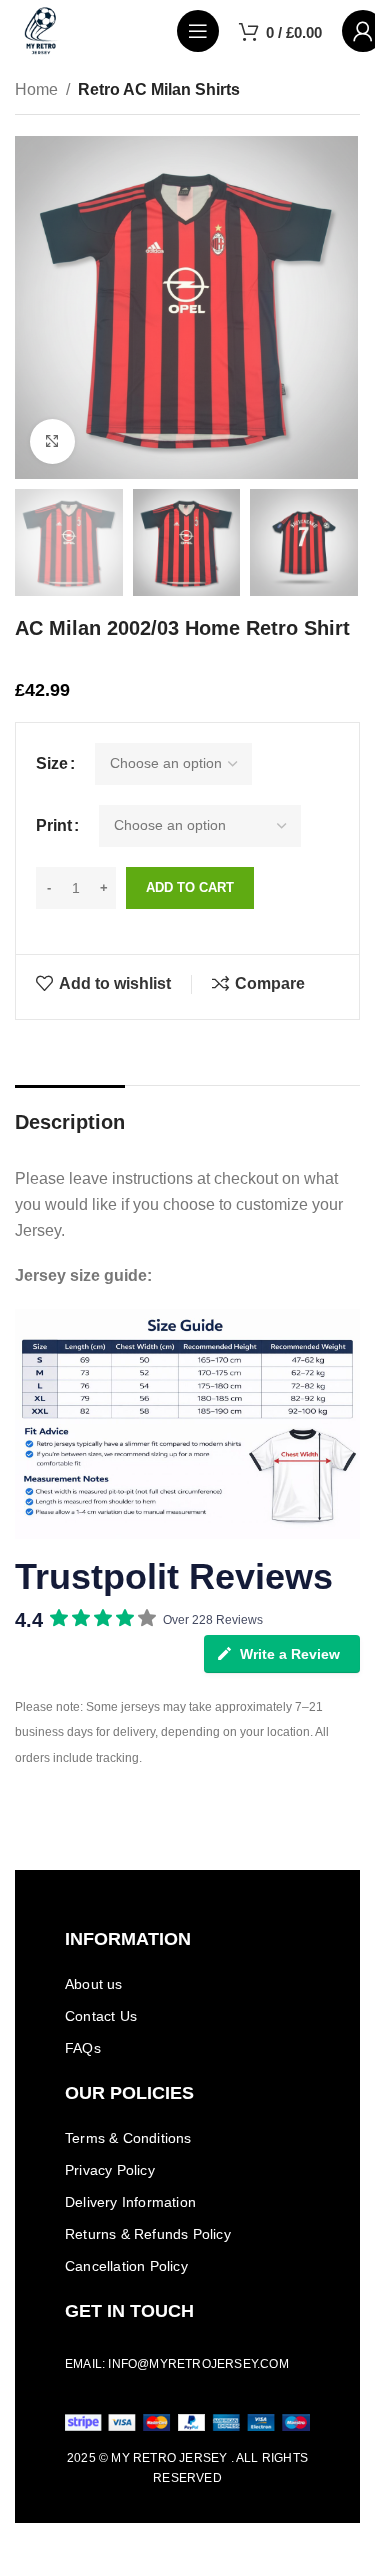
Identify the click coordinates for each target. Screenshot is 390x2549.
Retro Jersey (180, 2458)
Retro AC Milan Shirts (159, 89)
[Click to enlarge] (52, 441)
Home (36, 89)
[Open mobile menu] (198, 31)
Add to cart (190, 887)
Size (52, 763)
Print (54, 825)
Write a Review (290, 1654)
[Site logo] (41, 29)
